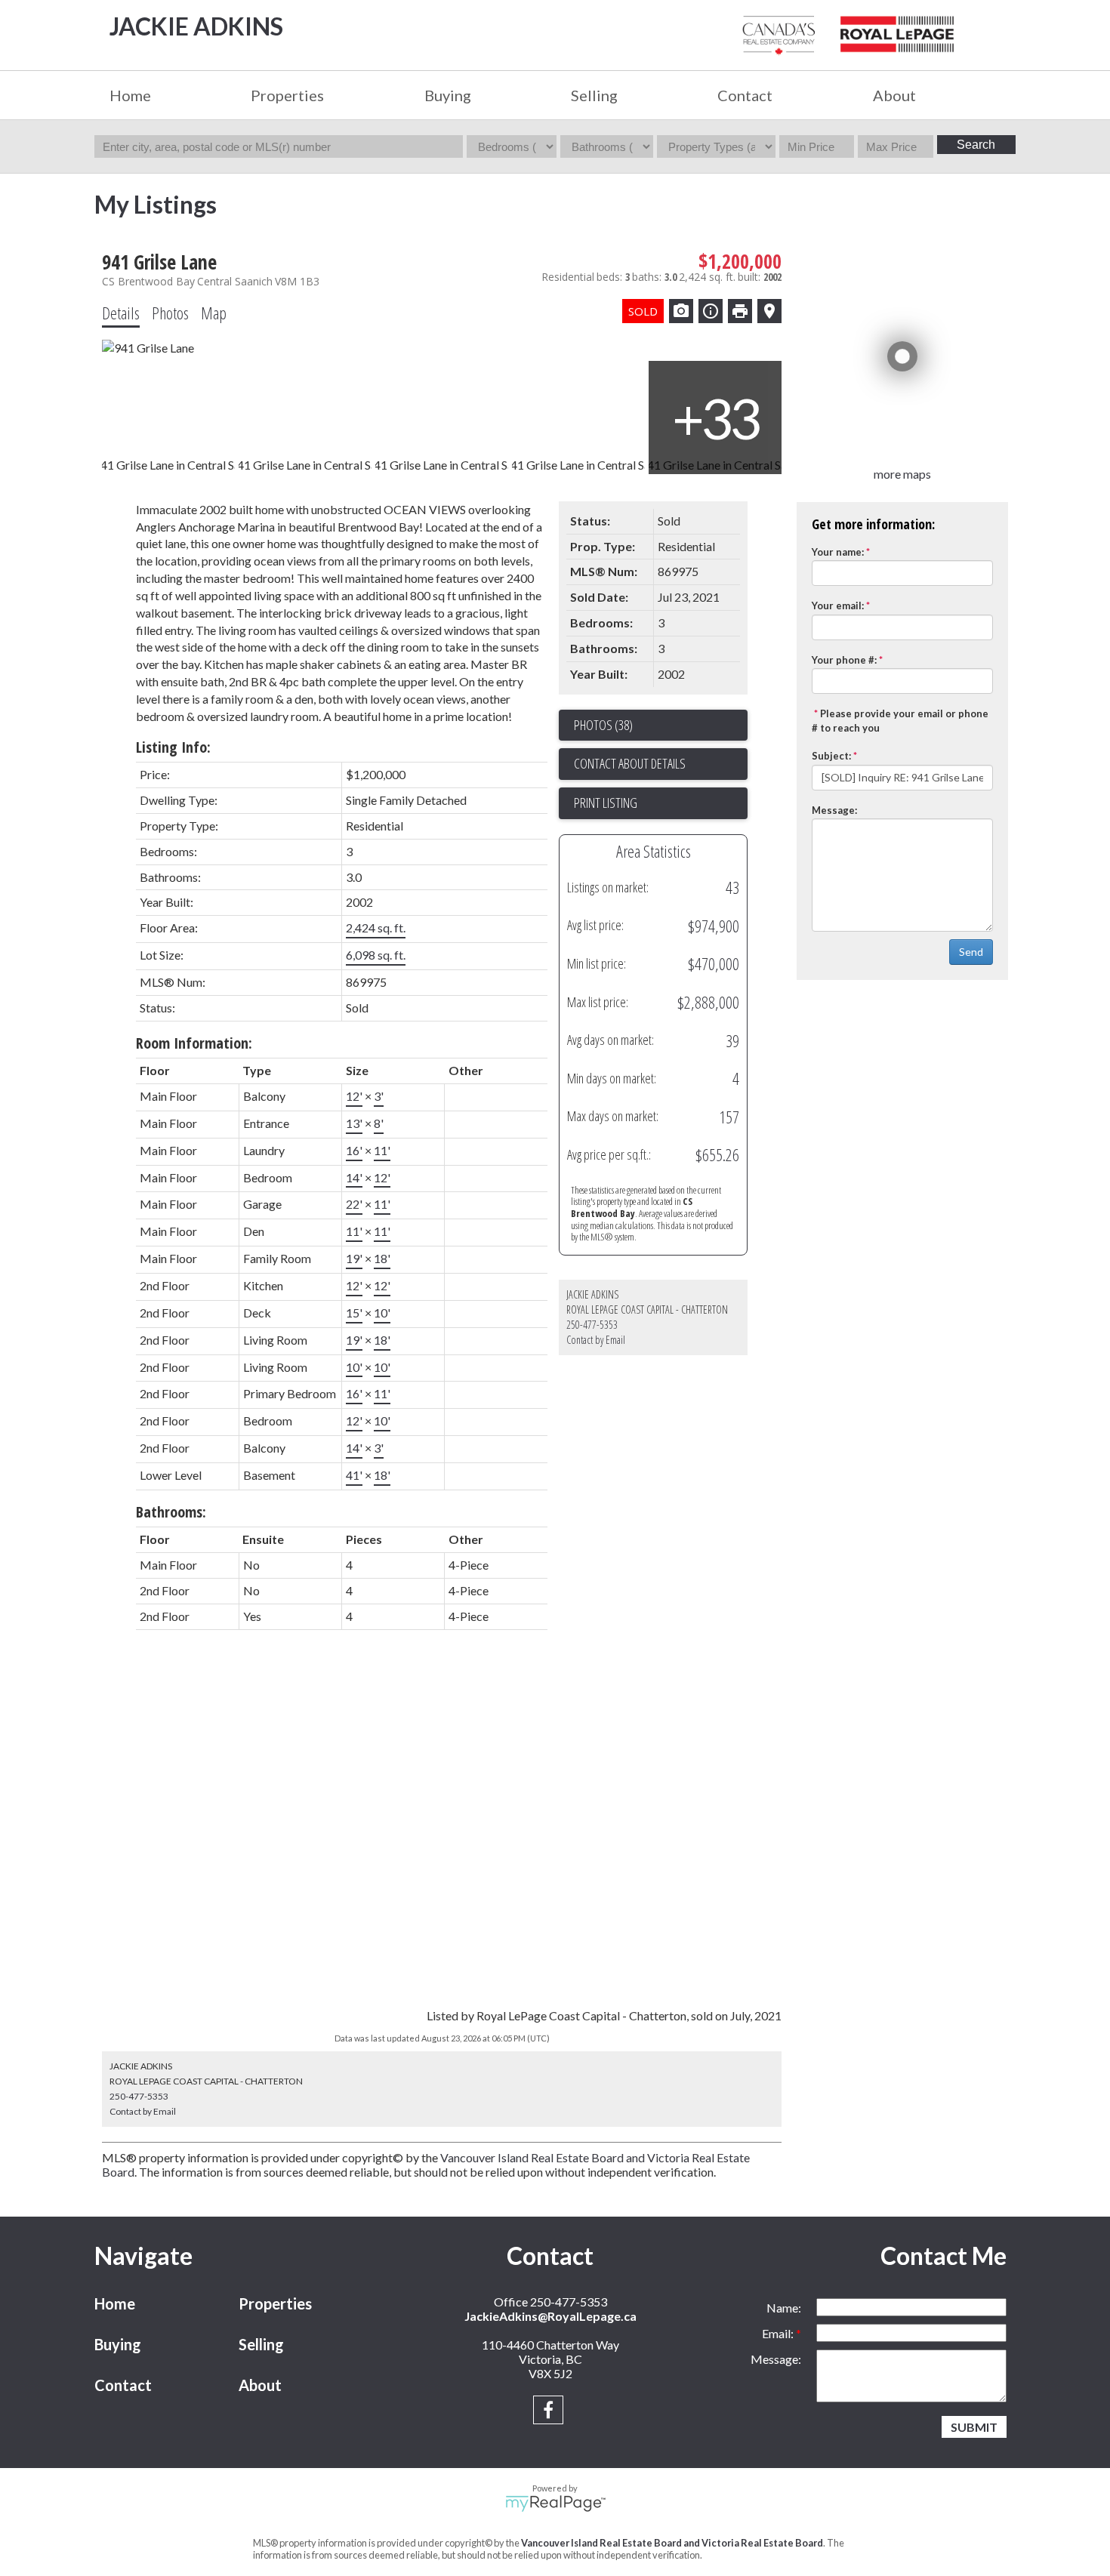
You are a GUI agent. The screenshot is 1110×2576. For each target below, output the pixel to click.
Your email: (838, 605)
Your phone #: (844, 660)
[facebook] (550, 2412)
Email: (779, 2333)
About (260, 2385)
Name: (784, 2308)
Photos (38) (603, 725)
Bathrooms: (171, 1512)
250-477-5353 (592, 1325)
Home (130, 95)
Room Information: (194, 1043)
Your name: (838, 552)
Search (976, 145)
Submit (974, 2427)
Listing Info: (173, 747)
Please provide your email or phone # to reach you (900, 721)
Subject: (831, 756)
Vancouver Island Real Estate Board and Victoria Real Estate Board (672, 2543)
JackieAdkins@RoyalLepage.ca (550, 2316)
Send (971, 952)
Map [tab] (214, 313)
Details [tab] (121, 313)
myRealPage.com (555, 2504)
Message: (834, 810)
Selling (261, 2344)
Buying (118, 2344)
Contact (745, 95)
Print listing (606, 803)
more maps (902, 474)
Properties (275, 2303)
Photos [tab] (170, 313)
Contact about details (630, 763)
